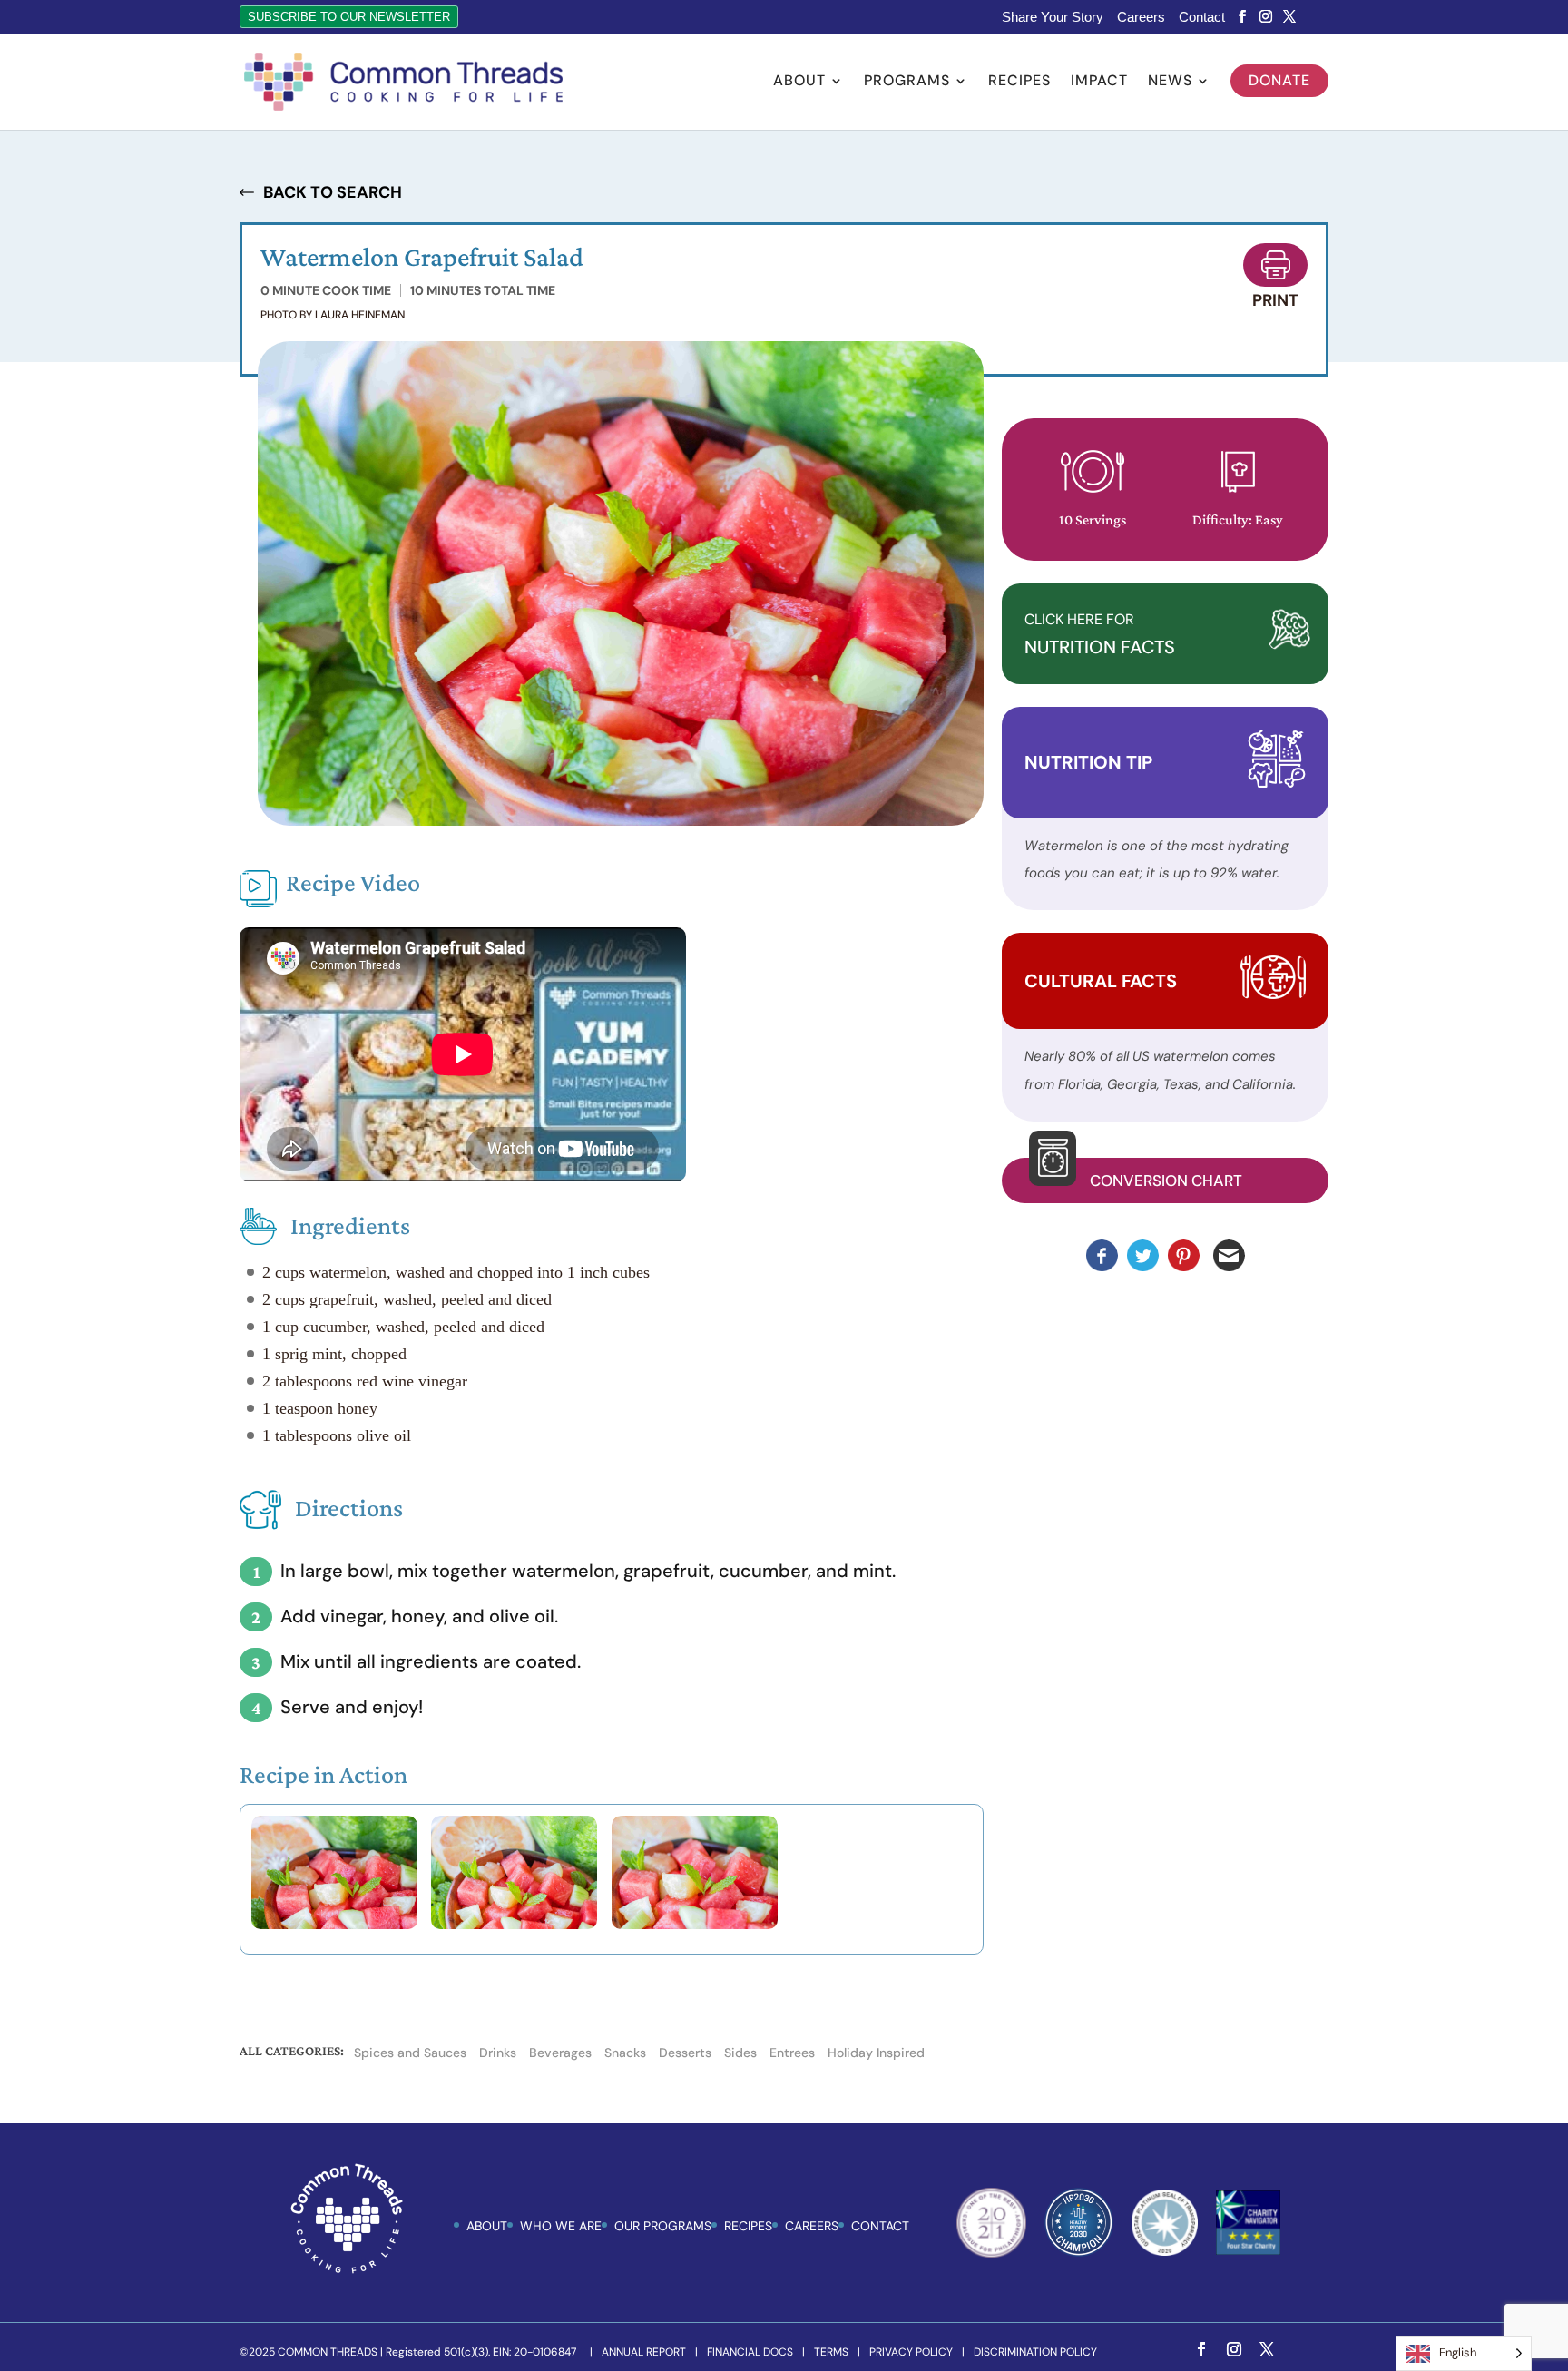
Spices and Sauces (410, 2053)
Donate (1279, 80)
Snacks (625, 2053)
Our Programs (663, 2226)
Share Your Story (1053, 17)
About (799, 82)
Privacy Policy (911, 2352)
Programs (907, 82)
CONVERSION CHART (1166, 1181)
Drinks (498, 2053)
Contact (1202, 17)
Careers (1141, 17)
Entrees (792, 2053)
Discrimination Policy (1035, 2352)
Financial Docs (750, 2352)
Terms (831, 2352)
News (1170, 82)
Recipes (1019, 82)
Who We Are (561, 2226)
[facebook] (1242, 17)
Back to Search (333, 192)
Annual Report (644, 2352)
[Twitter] (1289, 17)
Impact (1099, 82)
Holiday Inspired (876, 2053)
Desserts (685, 2053)
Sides (740, 2053)
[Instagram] (1266, 17)
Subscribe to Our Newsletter (349, 17)
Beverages (560, 2053)
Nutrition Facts (1100, 635)
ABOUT (487, 2226)
